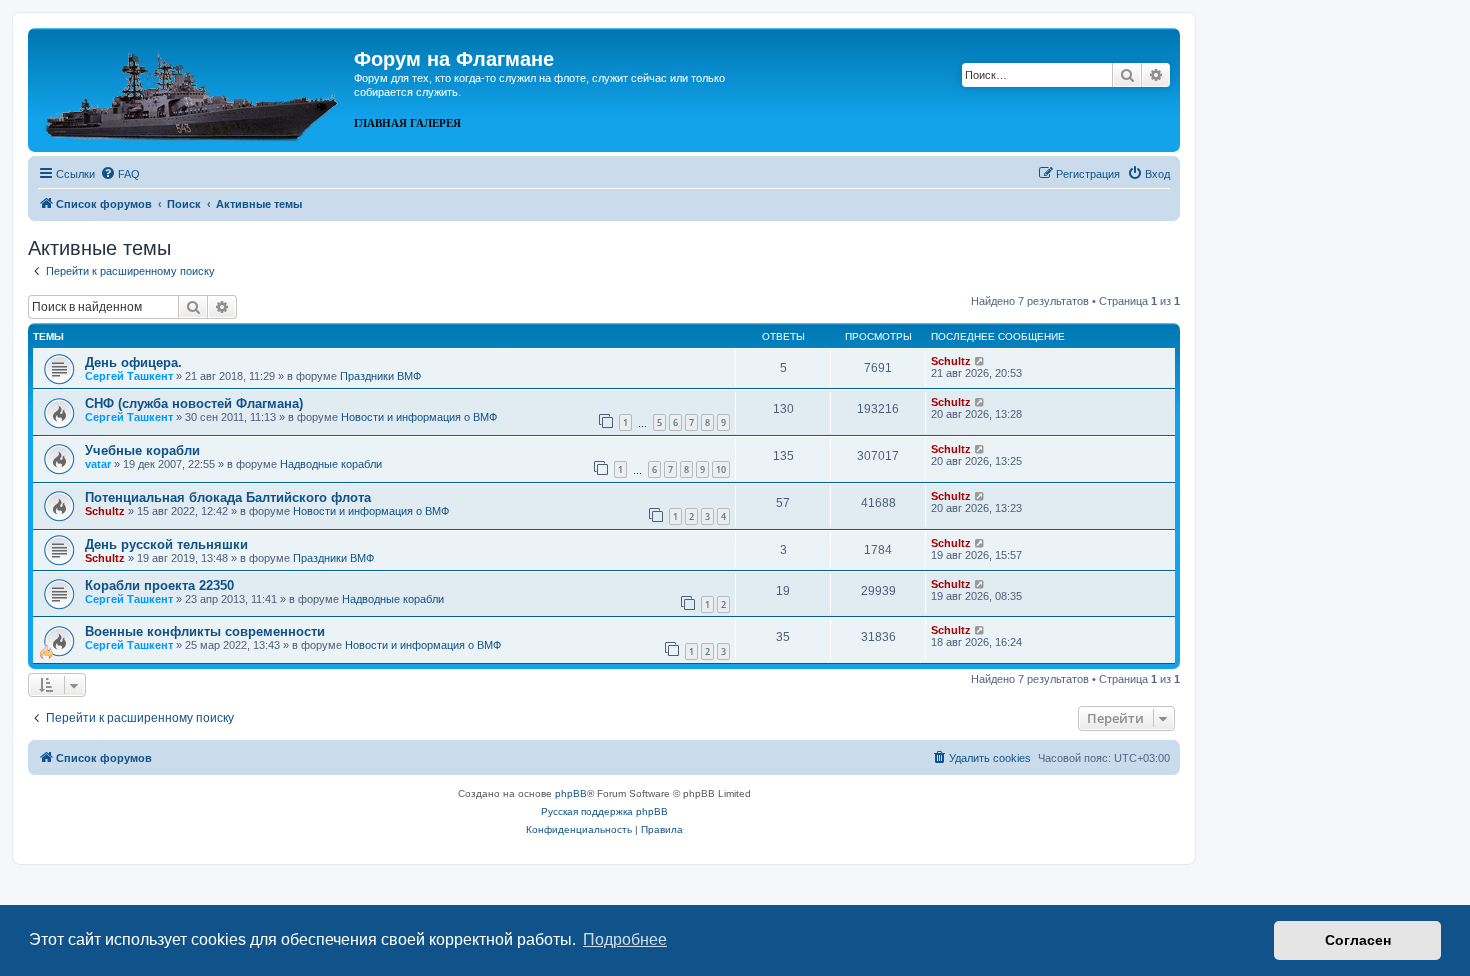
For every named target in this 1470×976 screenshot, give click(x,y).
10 (721, 469)
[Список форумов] (193, 88)
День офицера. (133, 362)
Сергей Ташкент (129, 376)
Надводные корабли (331, 464)
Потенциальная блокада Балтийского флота (228, 497)
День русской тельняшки (166, 544)
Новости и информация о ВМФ (419, 417)
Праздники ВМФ (380, 376)
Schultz (951, 361)
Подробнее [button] (625, 939)
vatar (98, 464)
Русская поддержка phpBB (604, 811)
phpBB (571, 793)
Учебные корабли (142, 450)
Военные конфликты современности (205, 631)
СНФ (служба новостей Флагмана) (194, 403)
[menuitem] (120, 174)
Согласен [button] (1358, 940)
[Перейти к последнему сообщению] (980, 361)
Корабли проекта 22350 (159, 585)
